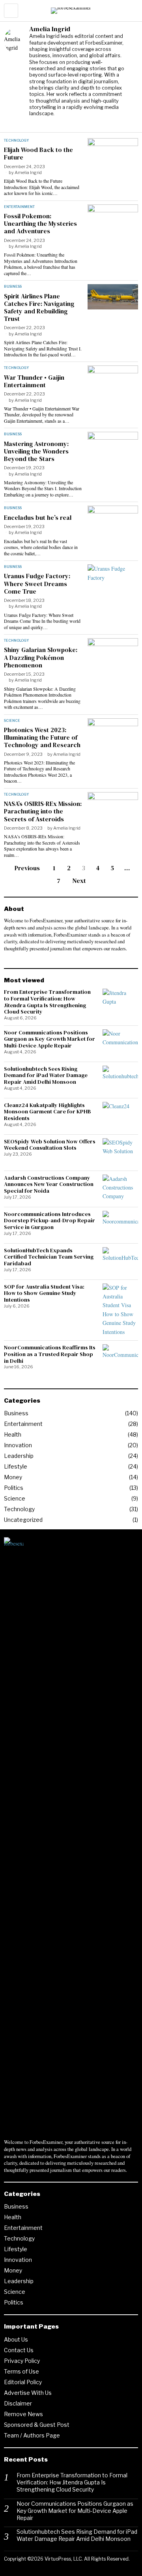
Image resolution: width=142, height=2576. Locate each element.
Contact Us (19, 2350)
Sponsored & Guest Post (37, 2425)
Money (13, 1477)
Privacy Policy (22, 2361)
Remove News (23, 2414)
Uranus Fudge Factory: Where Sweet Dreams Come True (37, 584)
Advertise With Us (28, 2393)
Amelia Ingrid (28, 172)
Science (12, 720)
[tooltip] (35, 123)
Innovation (18, 1445)
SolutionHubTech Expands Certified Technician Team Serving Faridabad (49, 1257)
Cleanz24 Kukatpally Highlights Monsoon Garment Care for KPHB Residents (48, 1112)
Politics (14, 1488)
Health (13, 1434)
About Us (16, 2339)
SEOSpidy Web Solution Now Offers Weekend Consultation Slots (50, 1145)
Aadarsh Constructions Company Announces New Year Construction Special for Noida (49, 1184)
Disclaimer (18, 2403)
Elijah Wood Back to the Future (38, 154)
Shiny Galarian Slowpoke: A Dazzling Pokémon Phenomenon (41, 658)
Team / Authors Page (32, 2435)
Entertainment (19, 207)
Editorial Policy (23, 2382)
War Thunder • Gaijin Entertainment (34, 381)
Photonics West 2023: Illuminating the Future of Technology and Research (42, 738)
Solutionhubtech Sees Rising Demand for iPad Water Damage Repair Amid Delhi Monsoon (46, 1075)
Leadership (19, 1456)
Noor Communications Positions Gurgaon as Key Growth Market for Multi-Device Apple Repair (50, 1039)
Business (13, 286)
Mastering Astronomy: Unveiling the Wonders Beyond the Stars (36, 452)
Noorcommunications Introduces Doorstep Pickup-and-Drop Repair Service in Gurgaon (50, 1221)
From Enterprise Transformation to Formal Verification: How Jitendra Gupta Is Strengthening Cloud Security (47, 1002)
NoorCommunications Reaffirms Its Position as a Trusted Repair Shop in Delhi (50, 1354)
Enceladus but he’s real (38, 518)
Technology (16, 140)
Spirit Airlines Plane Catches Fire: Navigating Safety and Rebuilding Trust (39, 308)
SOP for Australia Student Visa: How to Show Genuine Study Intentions (44, 1293)
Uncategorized (23, 1520)
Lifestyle (16, 1466)
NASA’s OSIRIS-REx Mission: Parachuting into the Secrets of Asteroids (43, 811)
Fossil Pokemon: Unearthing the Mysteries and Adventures (40, 224)
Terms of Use (21, 2371)
